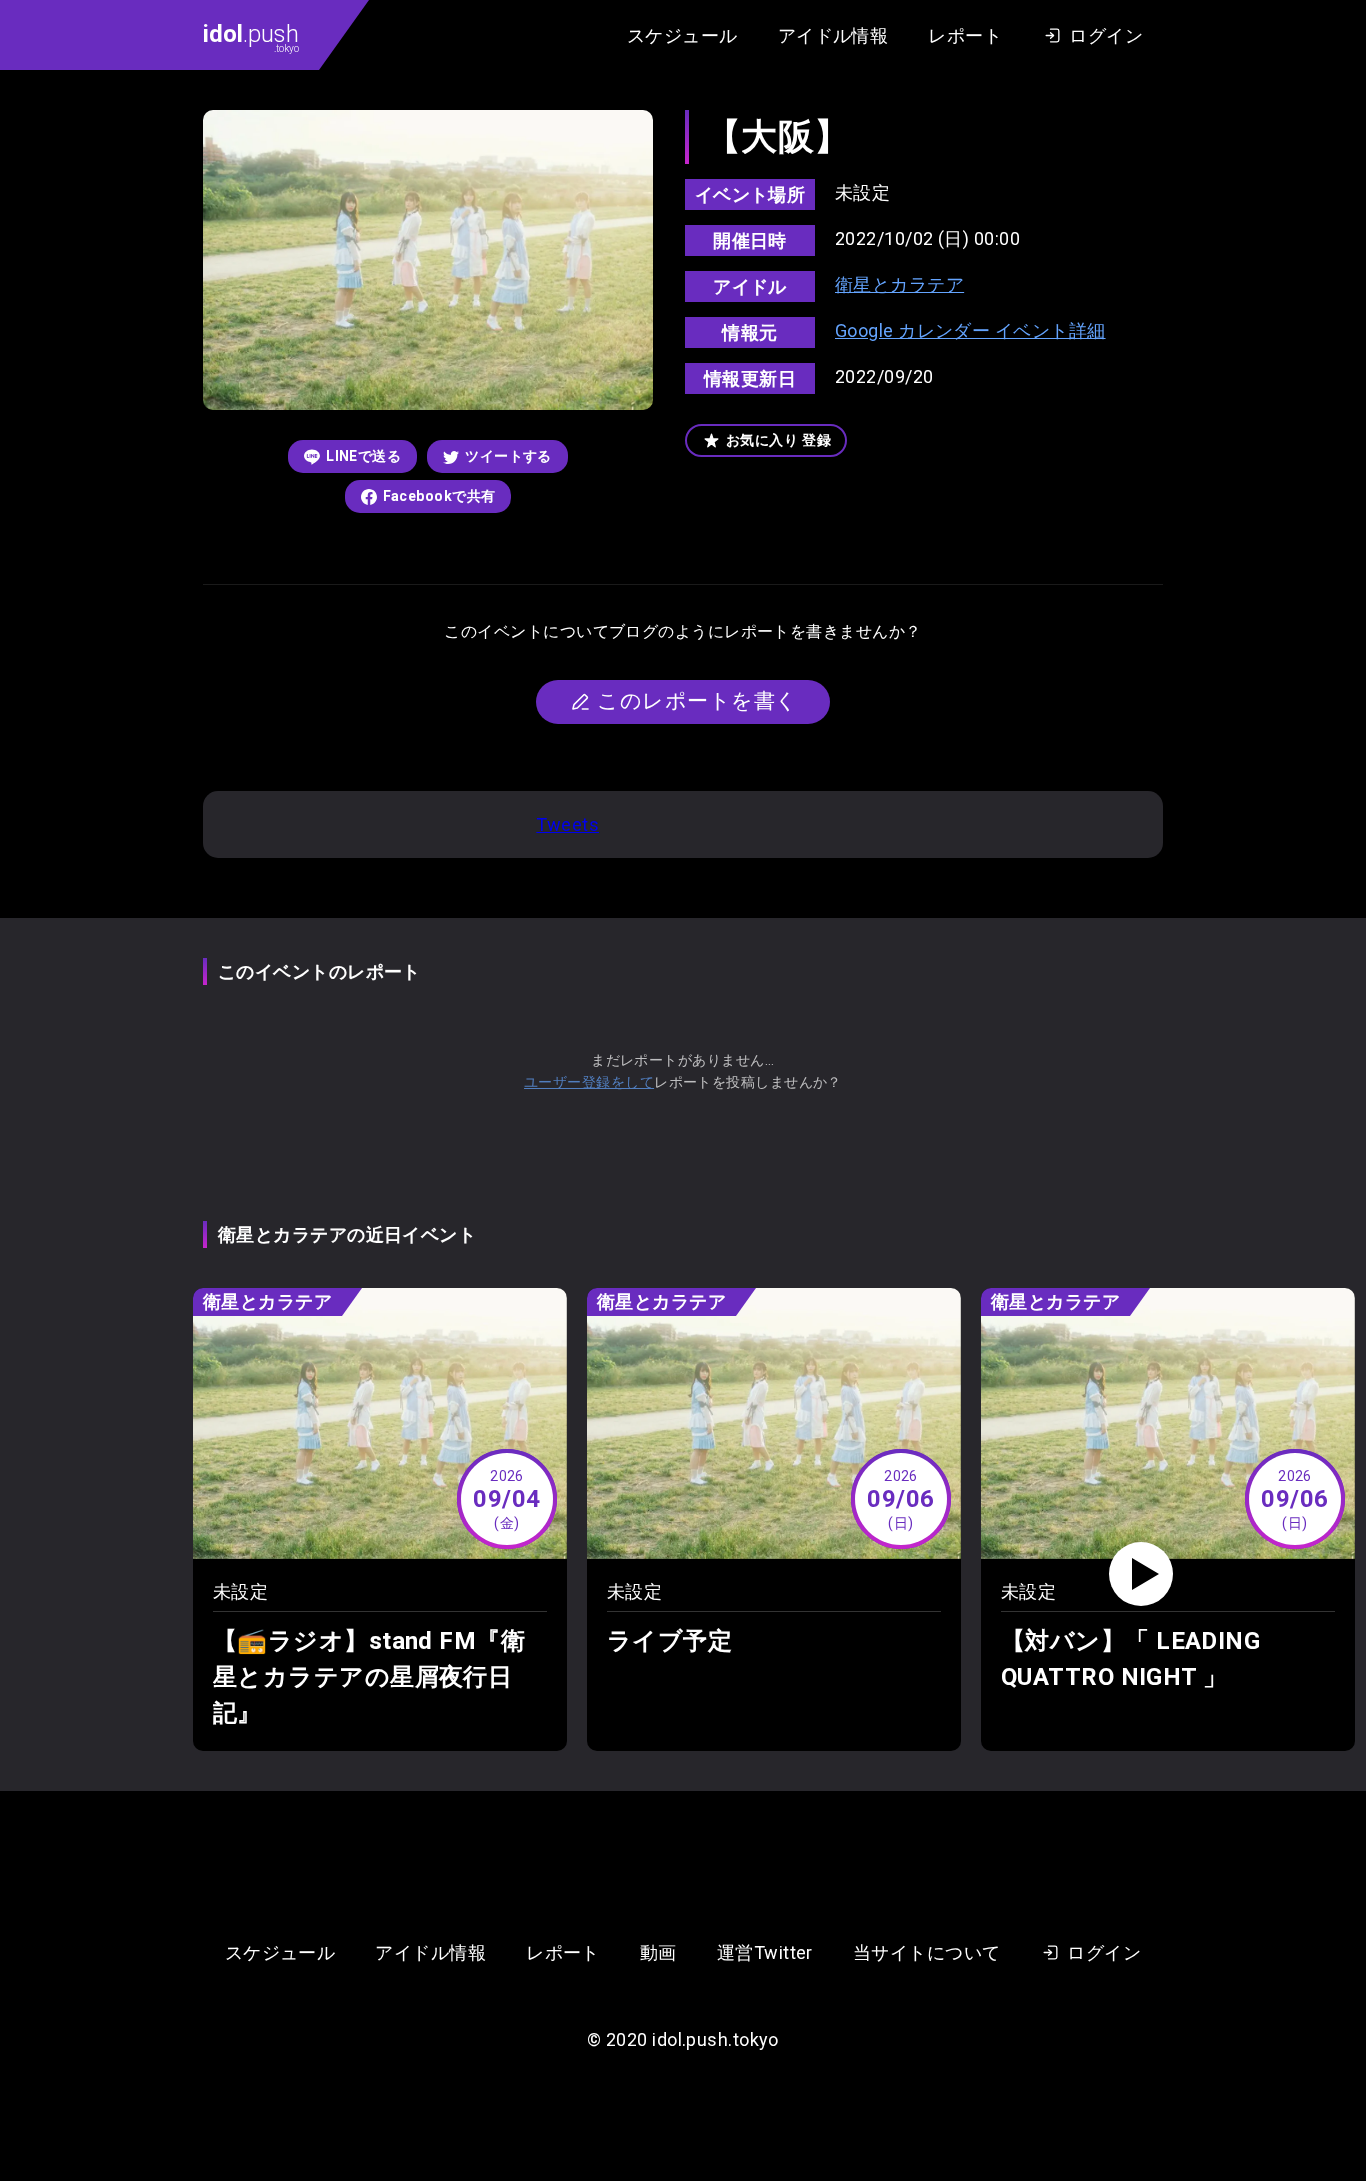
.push (251, 37)
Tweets (567, 824)
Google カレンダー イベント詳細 (970, 330)
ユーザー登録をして (589, 1082)
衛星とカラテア (899, 284)
